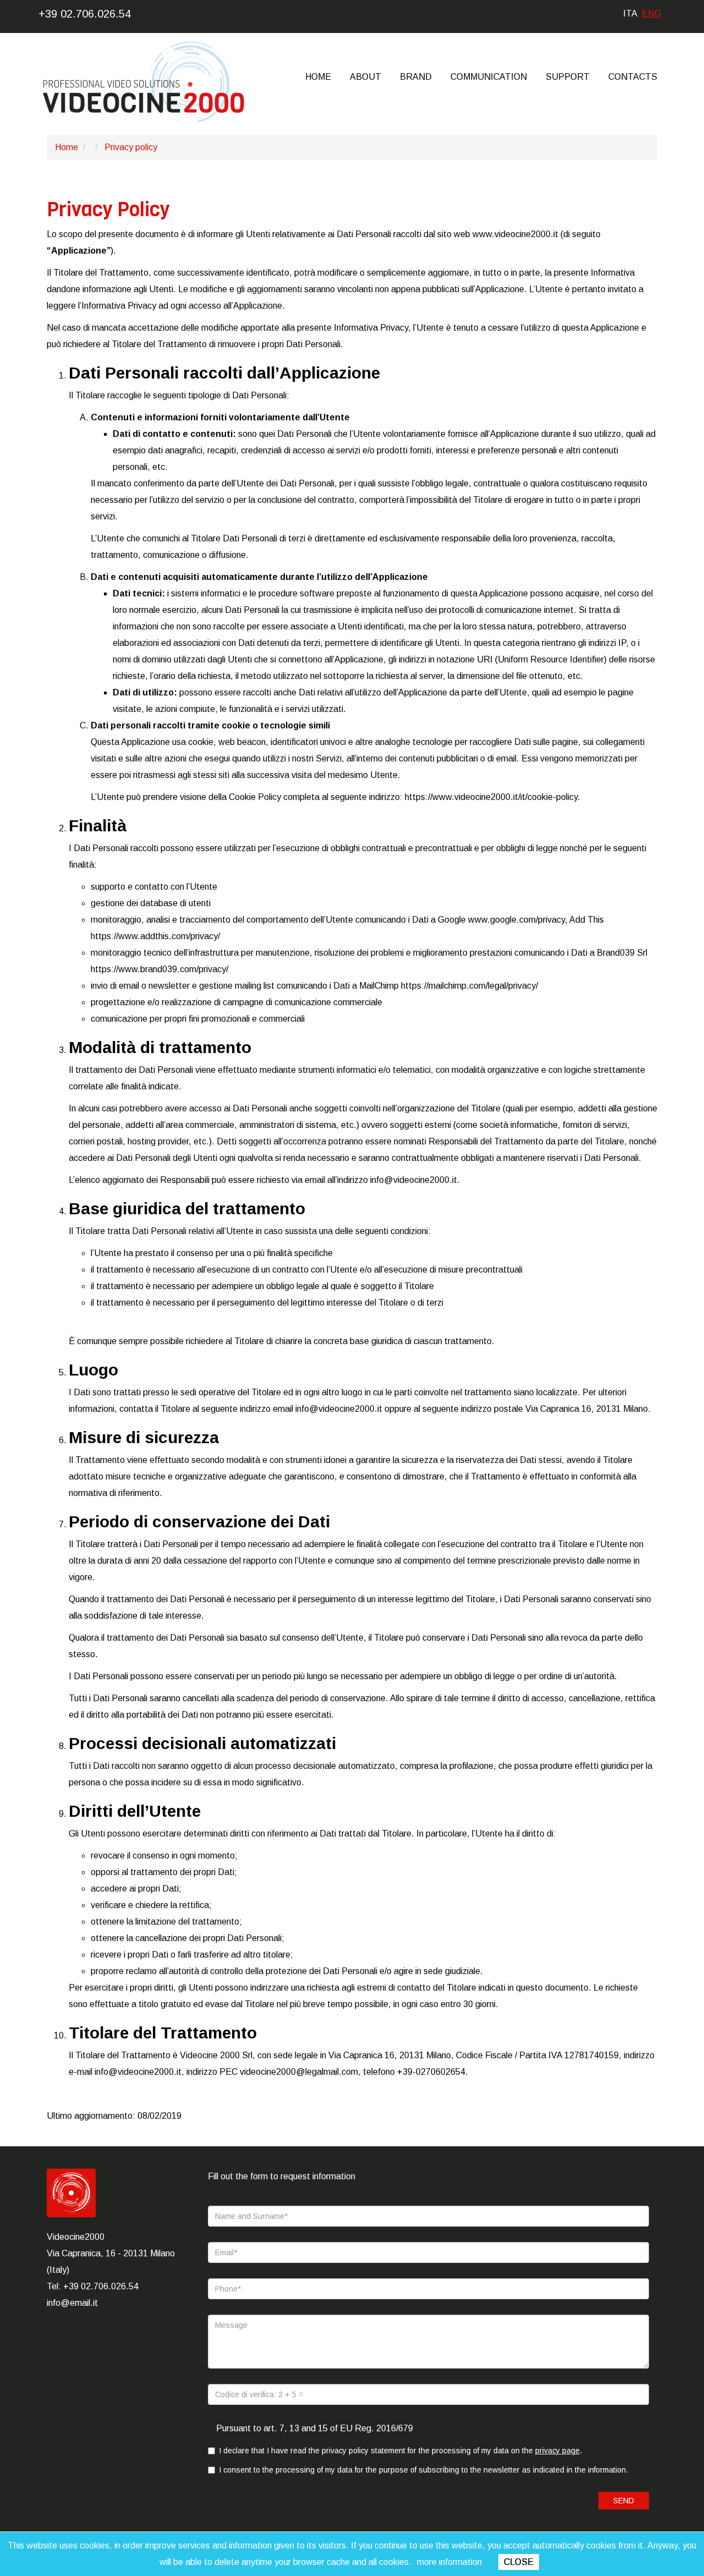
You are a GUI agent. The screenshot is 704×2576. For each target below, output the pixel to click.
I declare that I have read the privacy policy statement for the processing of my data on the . (400, 2451)
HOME (318, 77)
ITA (630, 13)
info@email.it (72, 2303)
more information (449, 2562)
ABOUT (365, 77)
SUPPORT (568, 77)
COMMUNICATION (489, 77)
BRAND (416, 77)
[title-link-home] (143, 84)
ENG (651, 13)
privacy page (557, 2451)
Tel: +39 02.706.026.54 (93, 2286)
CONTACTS (633, 77)
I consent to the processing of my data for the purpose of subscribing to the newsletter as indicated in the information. (424, 2470)
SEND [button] (624, 2501)
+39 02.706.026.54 (85, 14)
